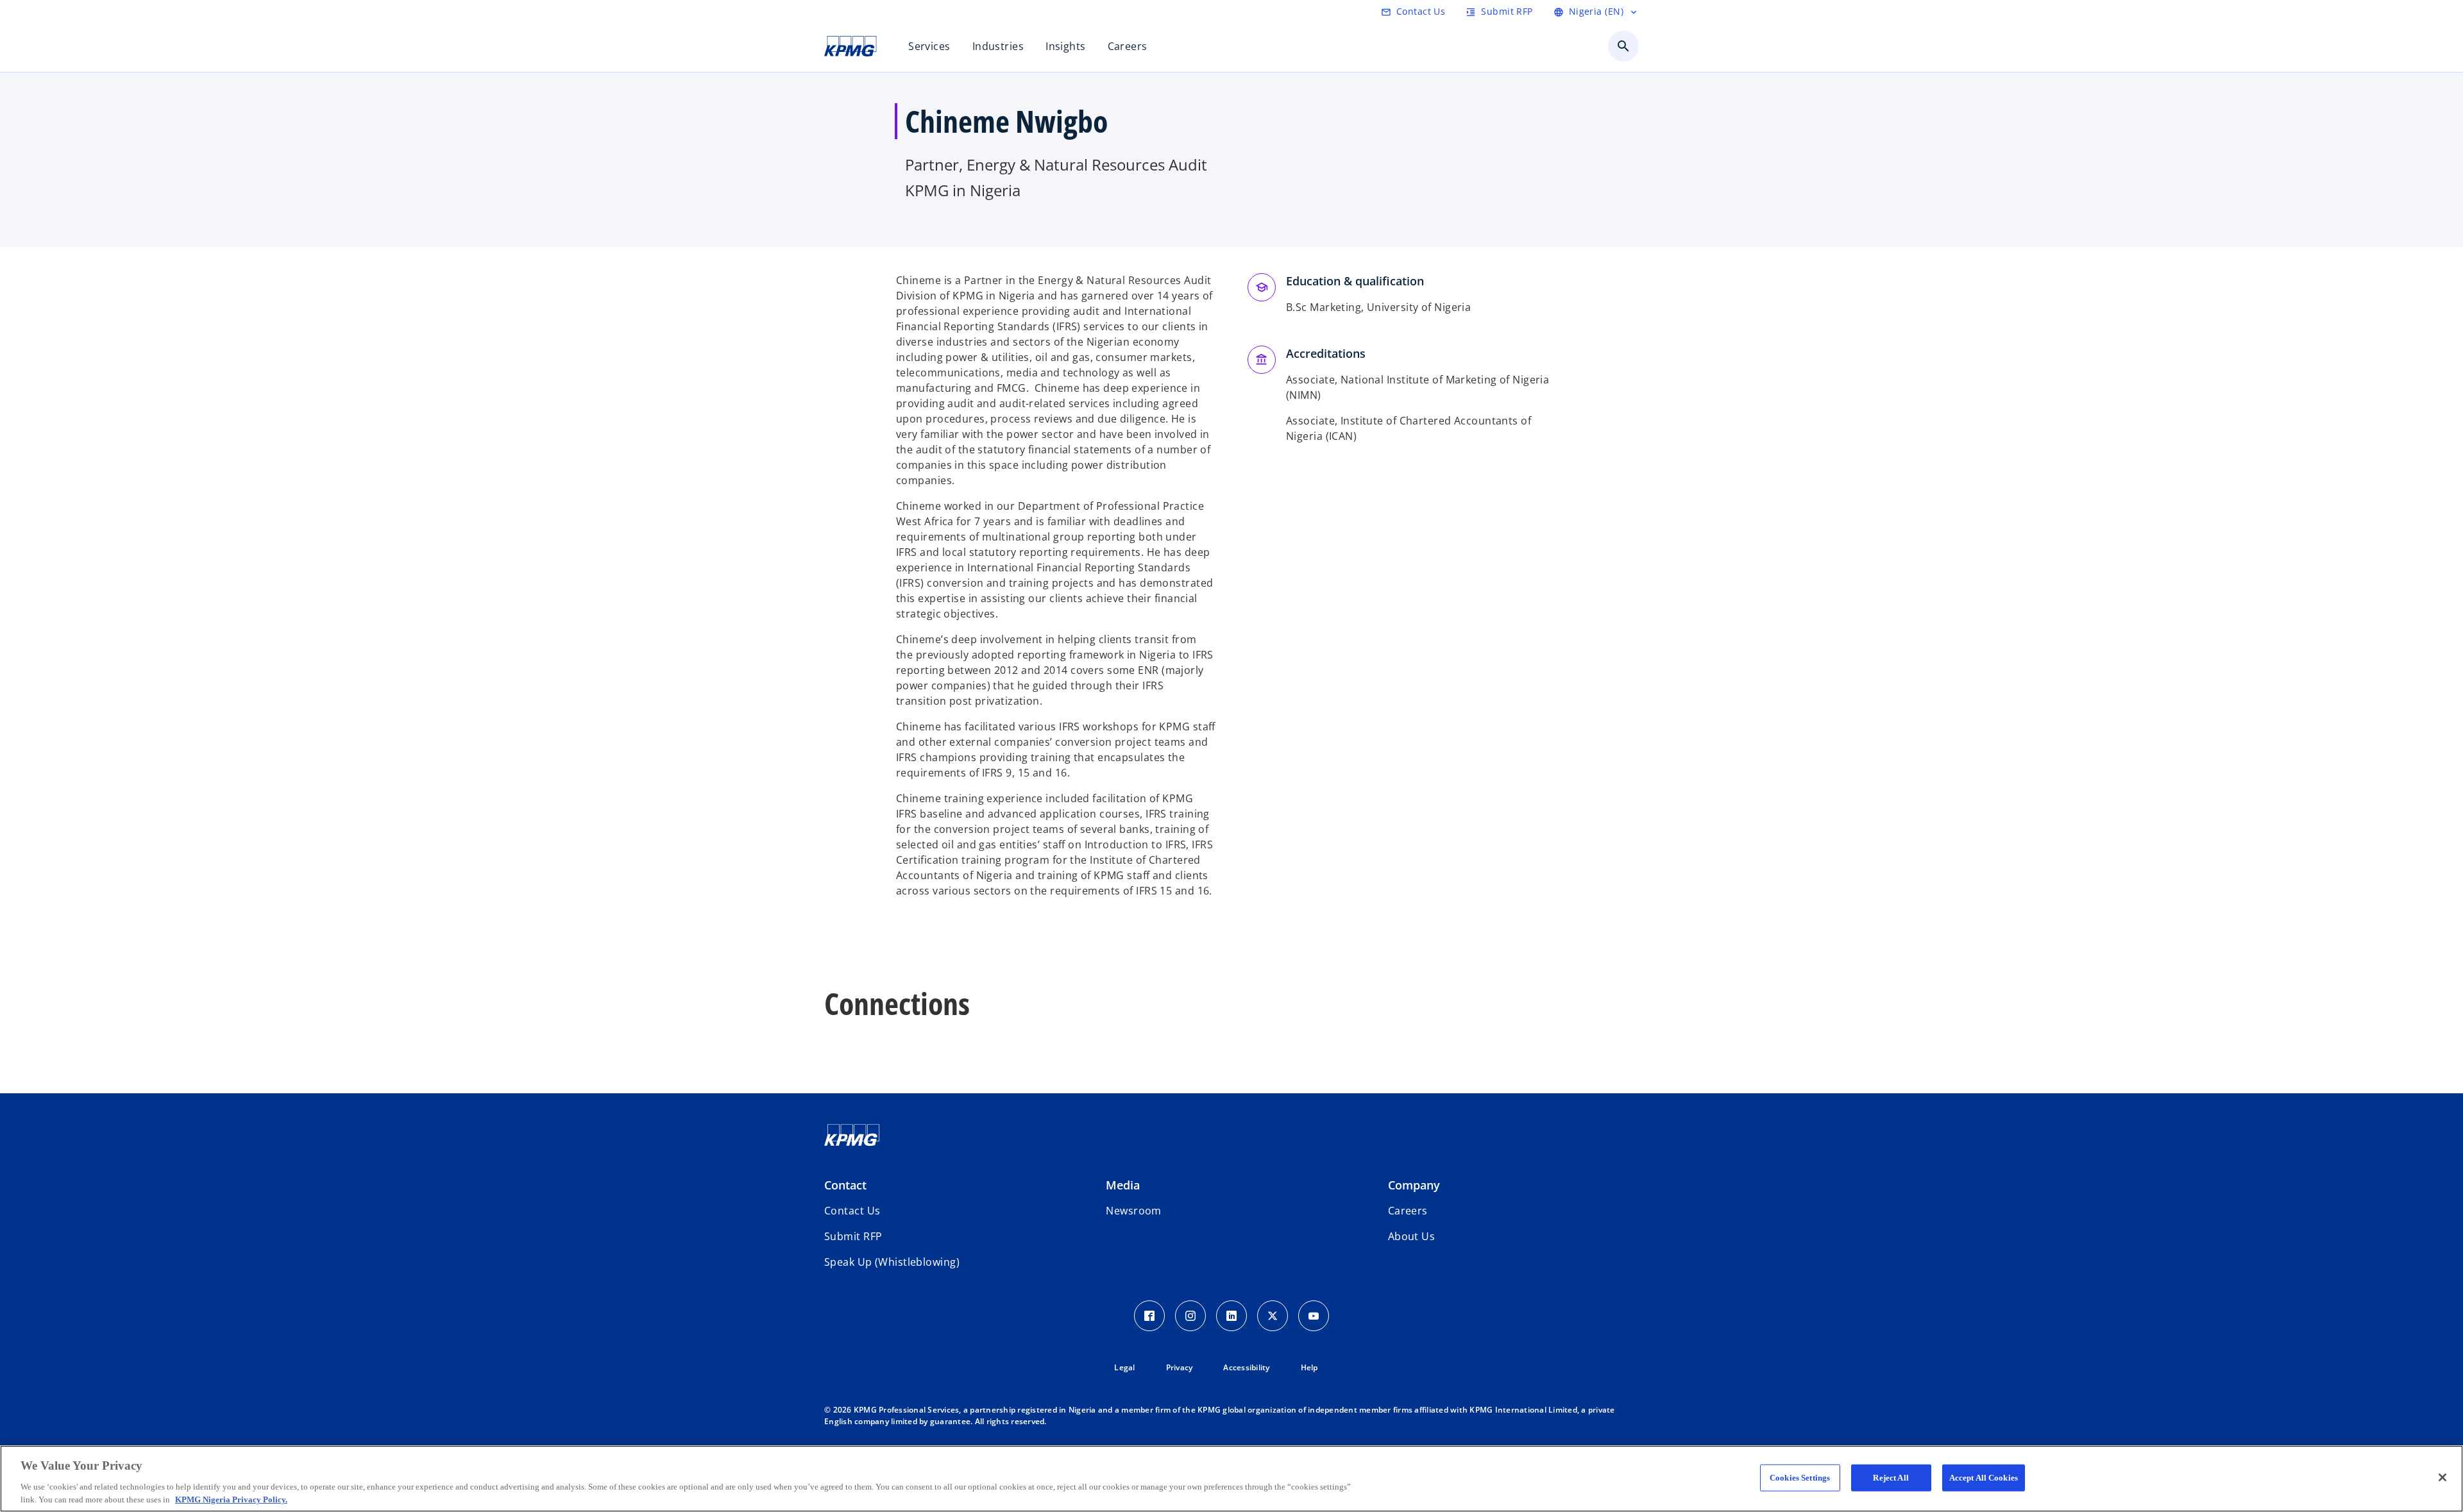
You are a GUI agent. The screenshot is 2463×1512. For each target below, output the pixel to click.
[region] (1231, 1479)
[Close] (2442, 1477)
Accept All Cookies (1984, 1478)
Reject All (1891, 1478)
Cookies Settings (1800, 1478)
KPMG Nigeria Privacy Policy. (231, 1499)
